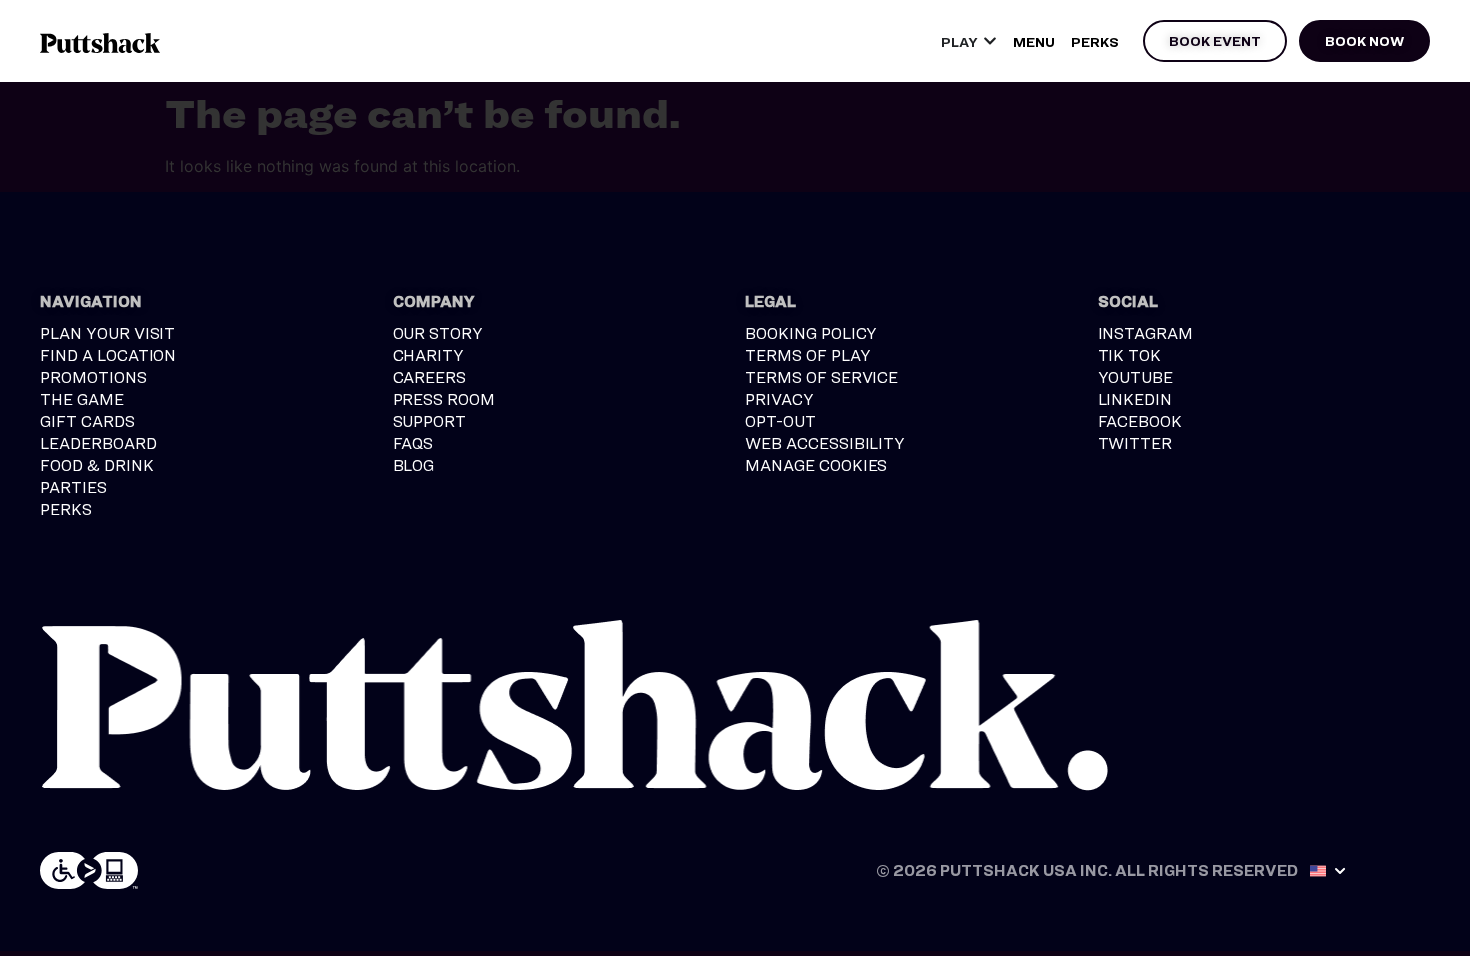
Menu (1034, 41)
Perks (1095, 41)
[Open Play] (990, 41)
